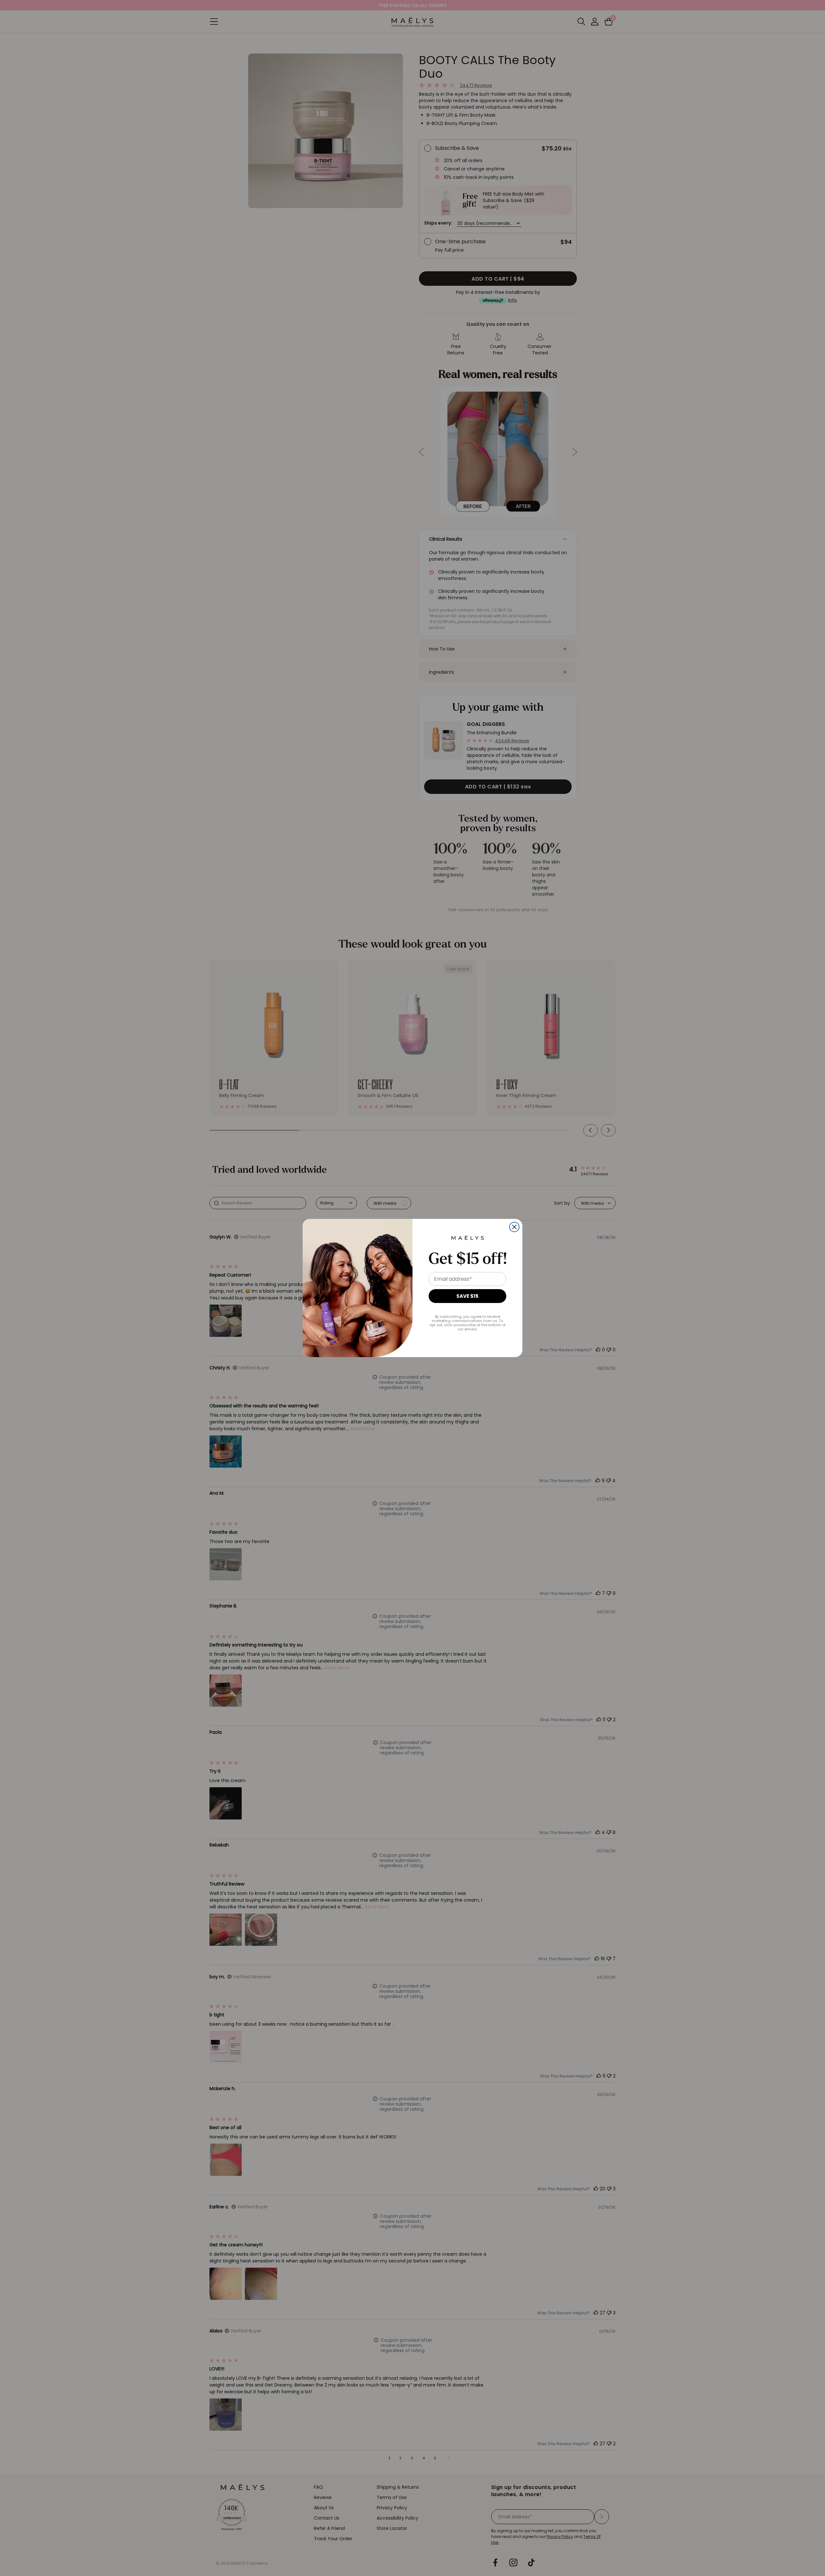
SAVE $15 (467, 1296)
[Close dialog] (514, 1227)
